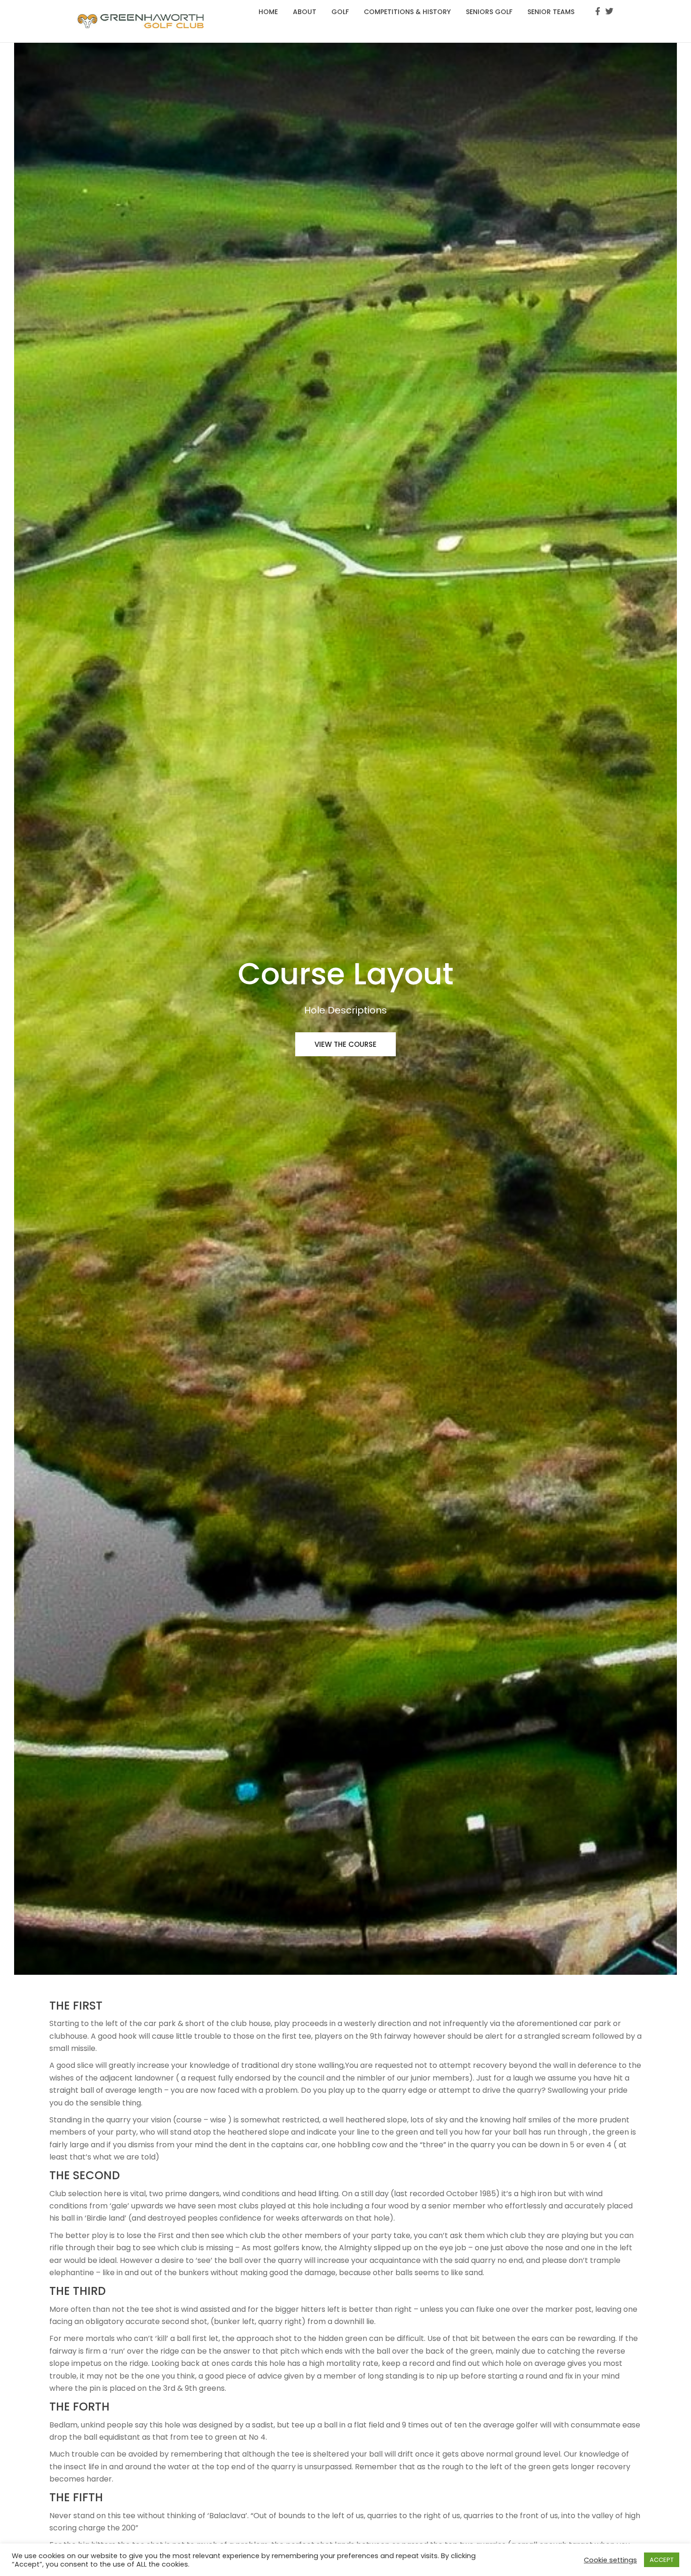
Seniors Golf (489, 12)
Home (268, 12)
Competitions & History (407, 12)
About (305, 12)
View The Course (345, 1044)
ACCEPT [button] (662, 2560)
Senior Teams (551, 12)
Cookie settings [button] (610, 2560)
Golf (340, 12)
